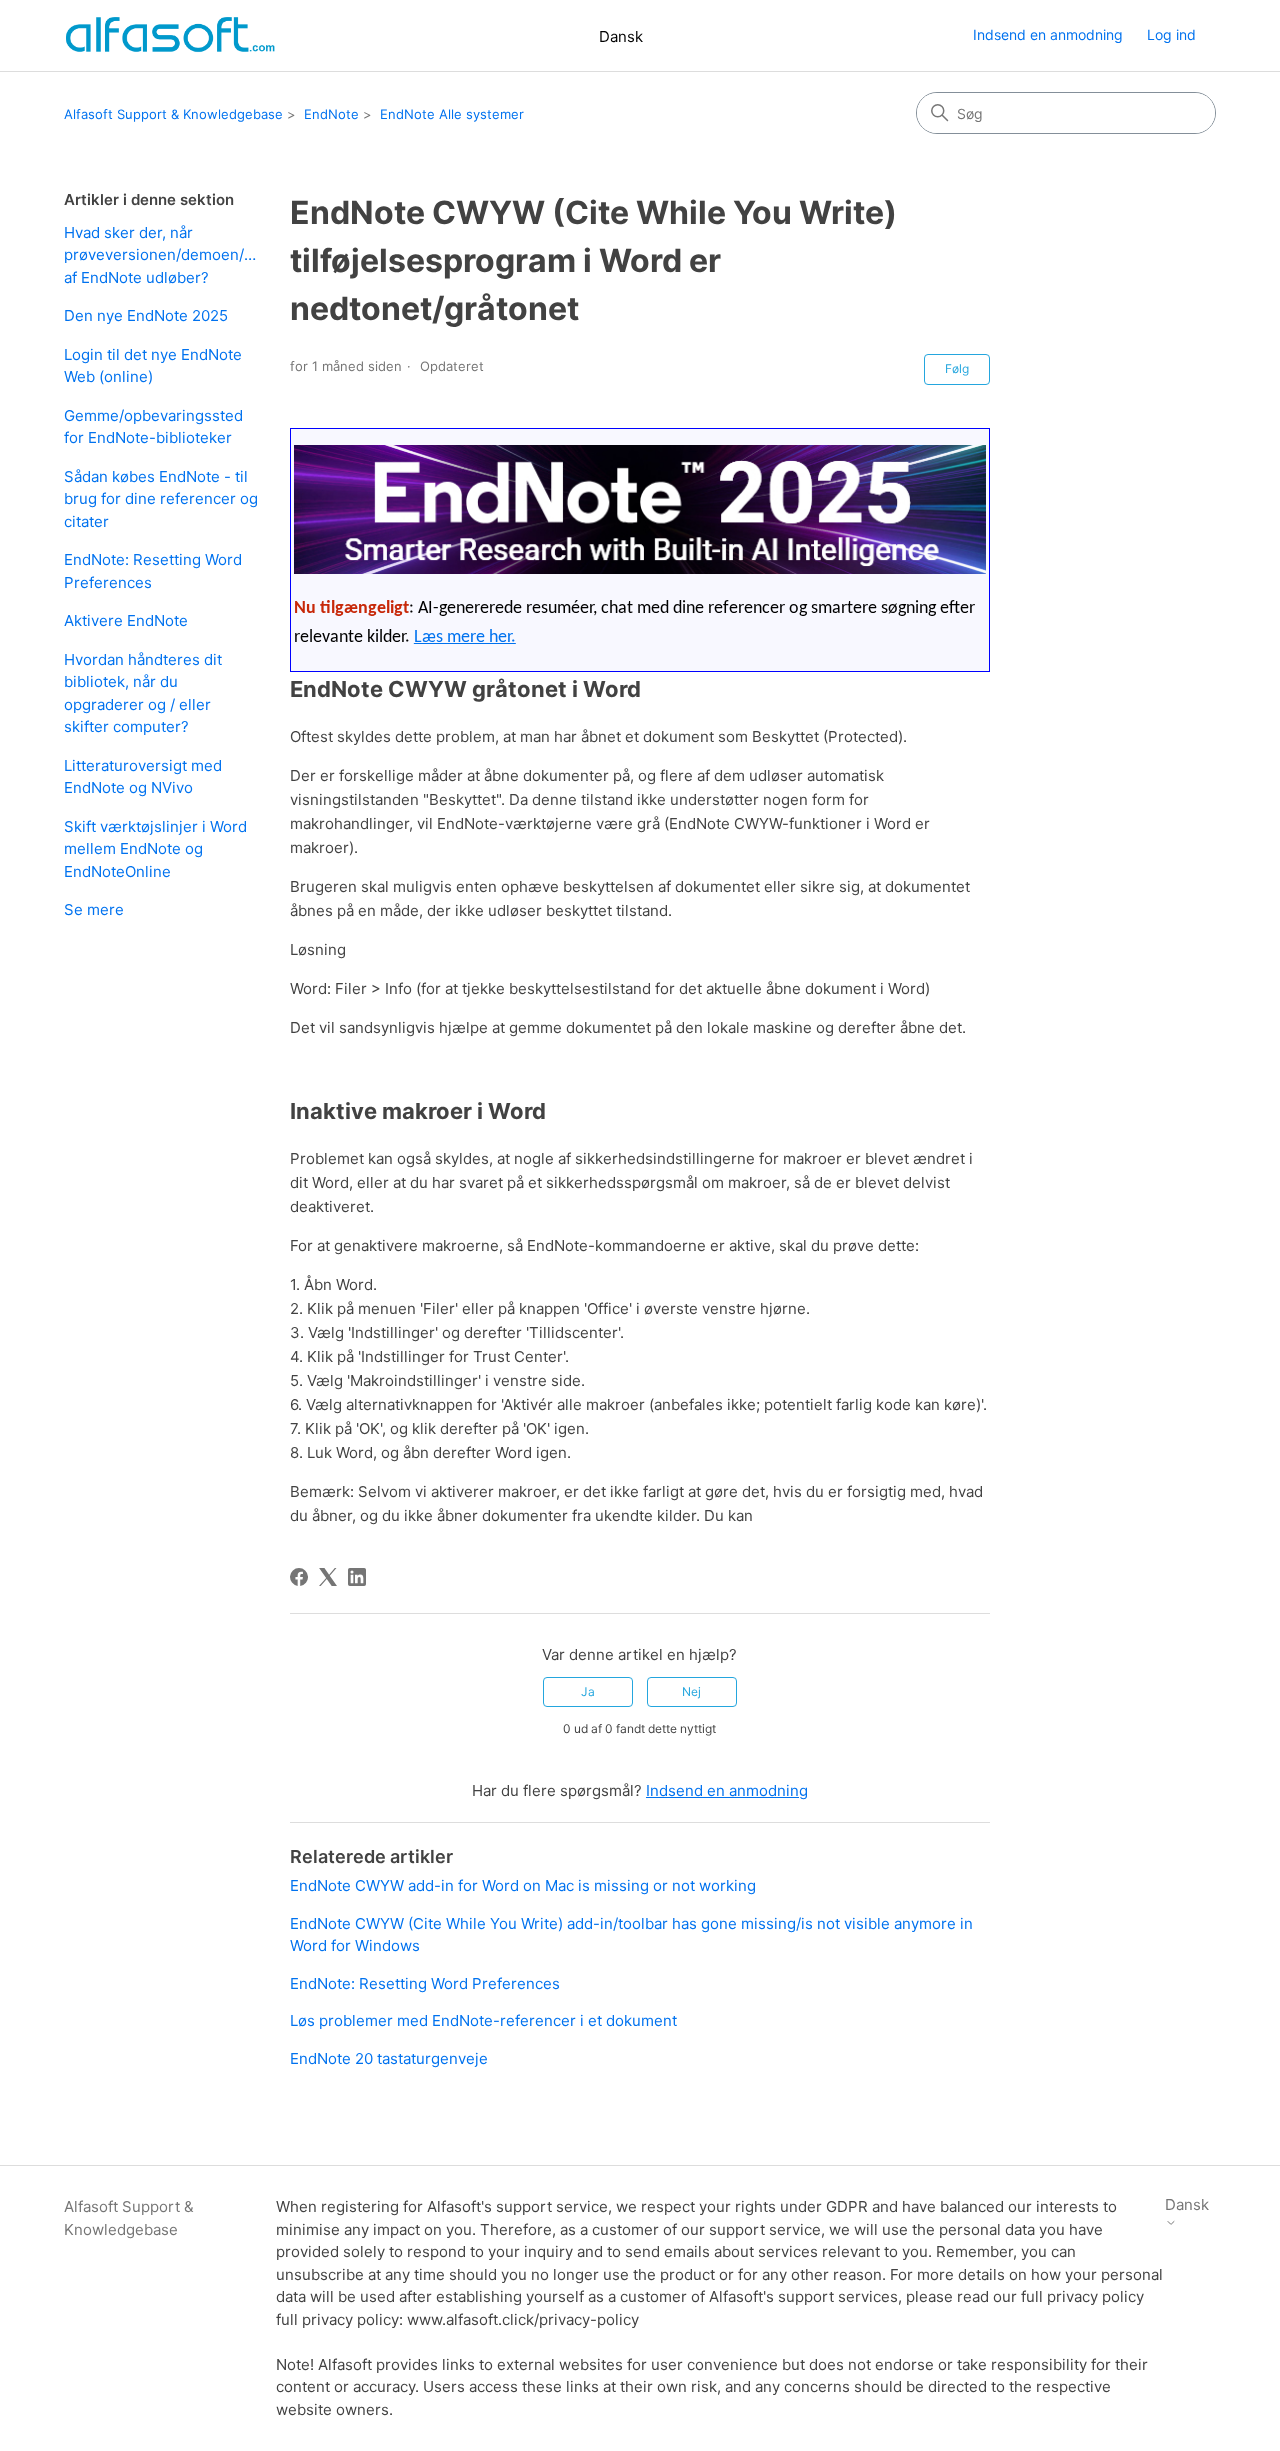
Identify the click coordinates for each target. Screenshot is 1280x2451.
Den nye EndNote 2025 (146, 315)
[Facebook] (299, 1577)
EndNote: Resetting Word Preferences (153, 571)
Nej (691, 1691)
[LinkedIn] (357, 1577)
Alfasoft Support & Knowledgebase (173, 114)
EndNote (331, 114)
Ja (588, 1691)
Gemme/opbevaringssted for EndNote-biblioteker (153, 427)
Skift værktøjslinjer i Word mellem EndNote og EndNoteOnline (155, 849)
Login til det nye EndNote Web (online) (153, 366)
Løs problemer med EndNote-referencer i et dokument (483, 2020)
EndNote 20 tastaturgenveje (389, 2058)
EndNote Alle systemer (452, 114)
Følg (957, 368)
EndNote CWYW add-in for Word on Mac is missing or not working (523, 1885)
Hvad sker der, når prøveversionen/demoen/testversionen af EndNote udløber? (162, 255)
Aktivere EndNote (126, 620)
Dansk (621, 36)
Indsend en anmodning (1048, 34)
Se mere (94, 909)
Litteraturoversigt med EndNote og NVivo (143, 777)
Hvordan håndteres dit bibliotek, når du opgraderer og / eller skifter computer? (143, 693)
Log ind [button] (1171, 34)
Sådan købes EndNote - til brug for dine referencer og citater (161, 499)
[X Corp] (328, 1577)
